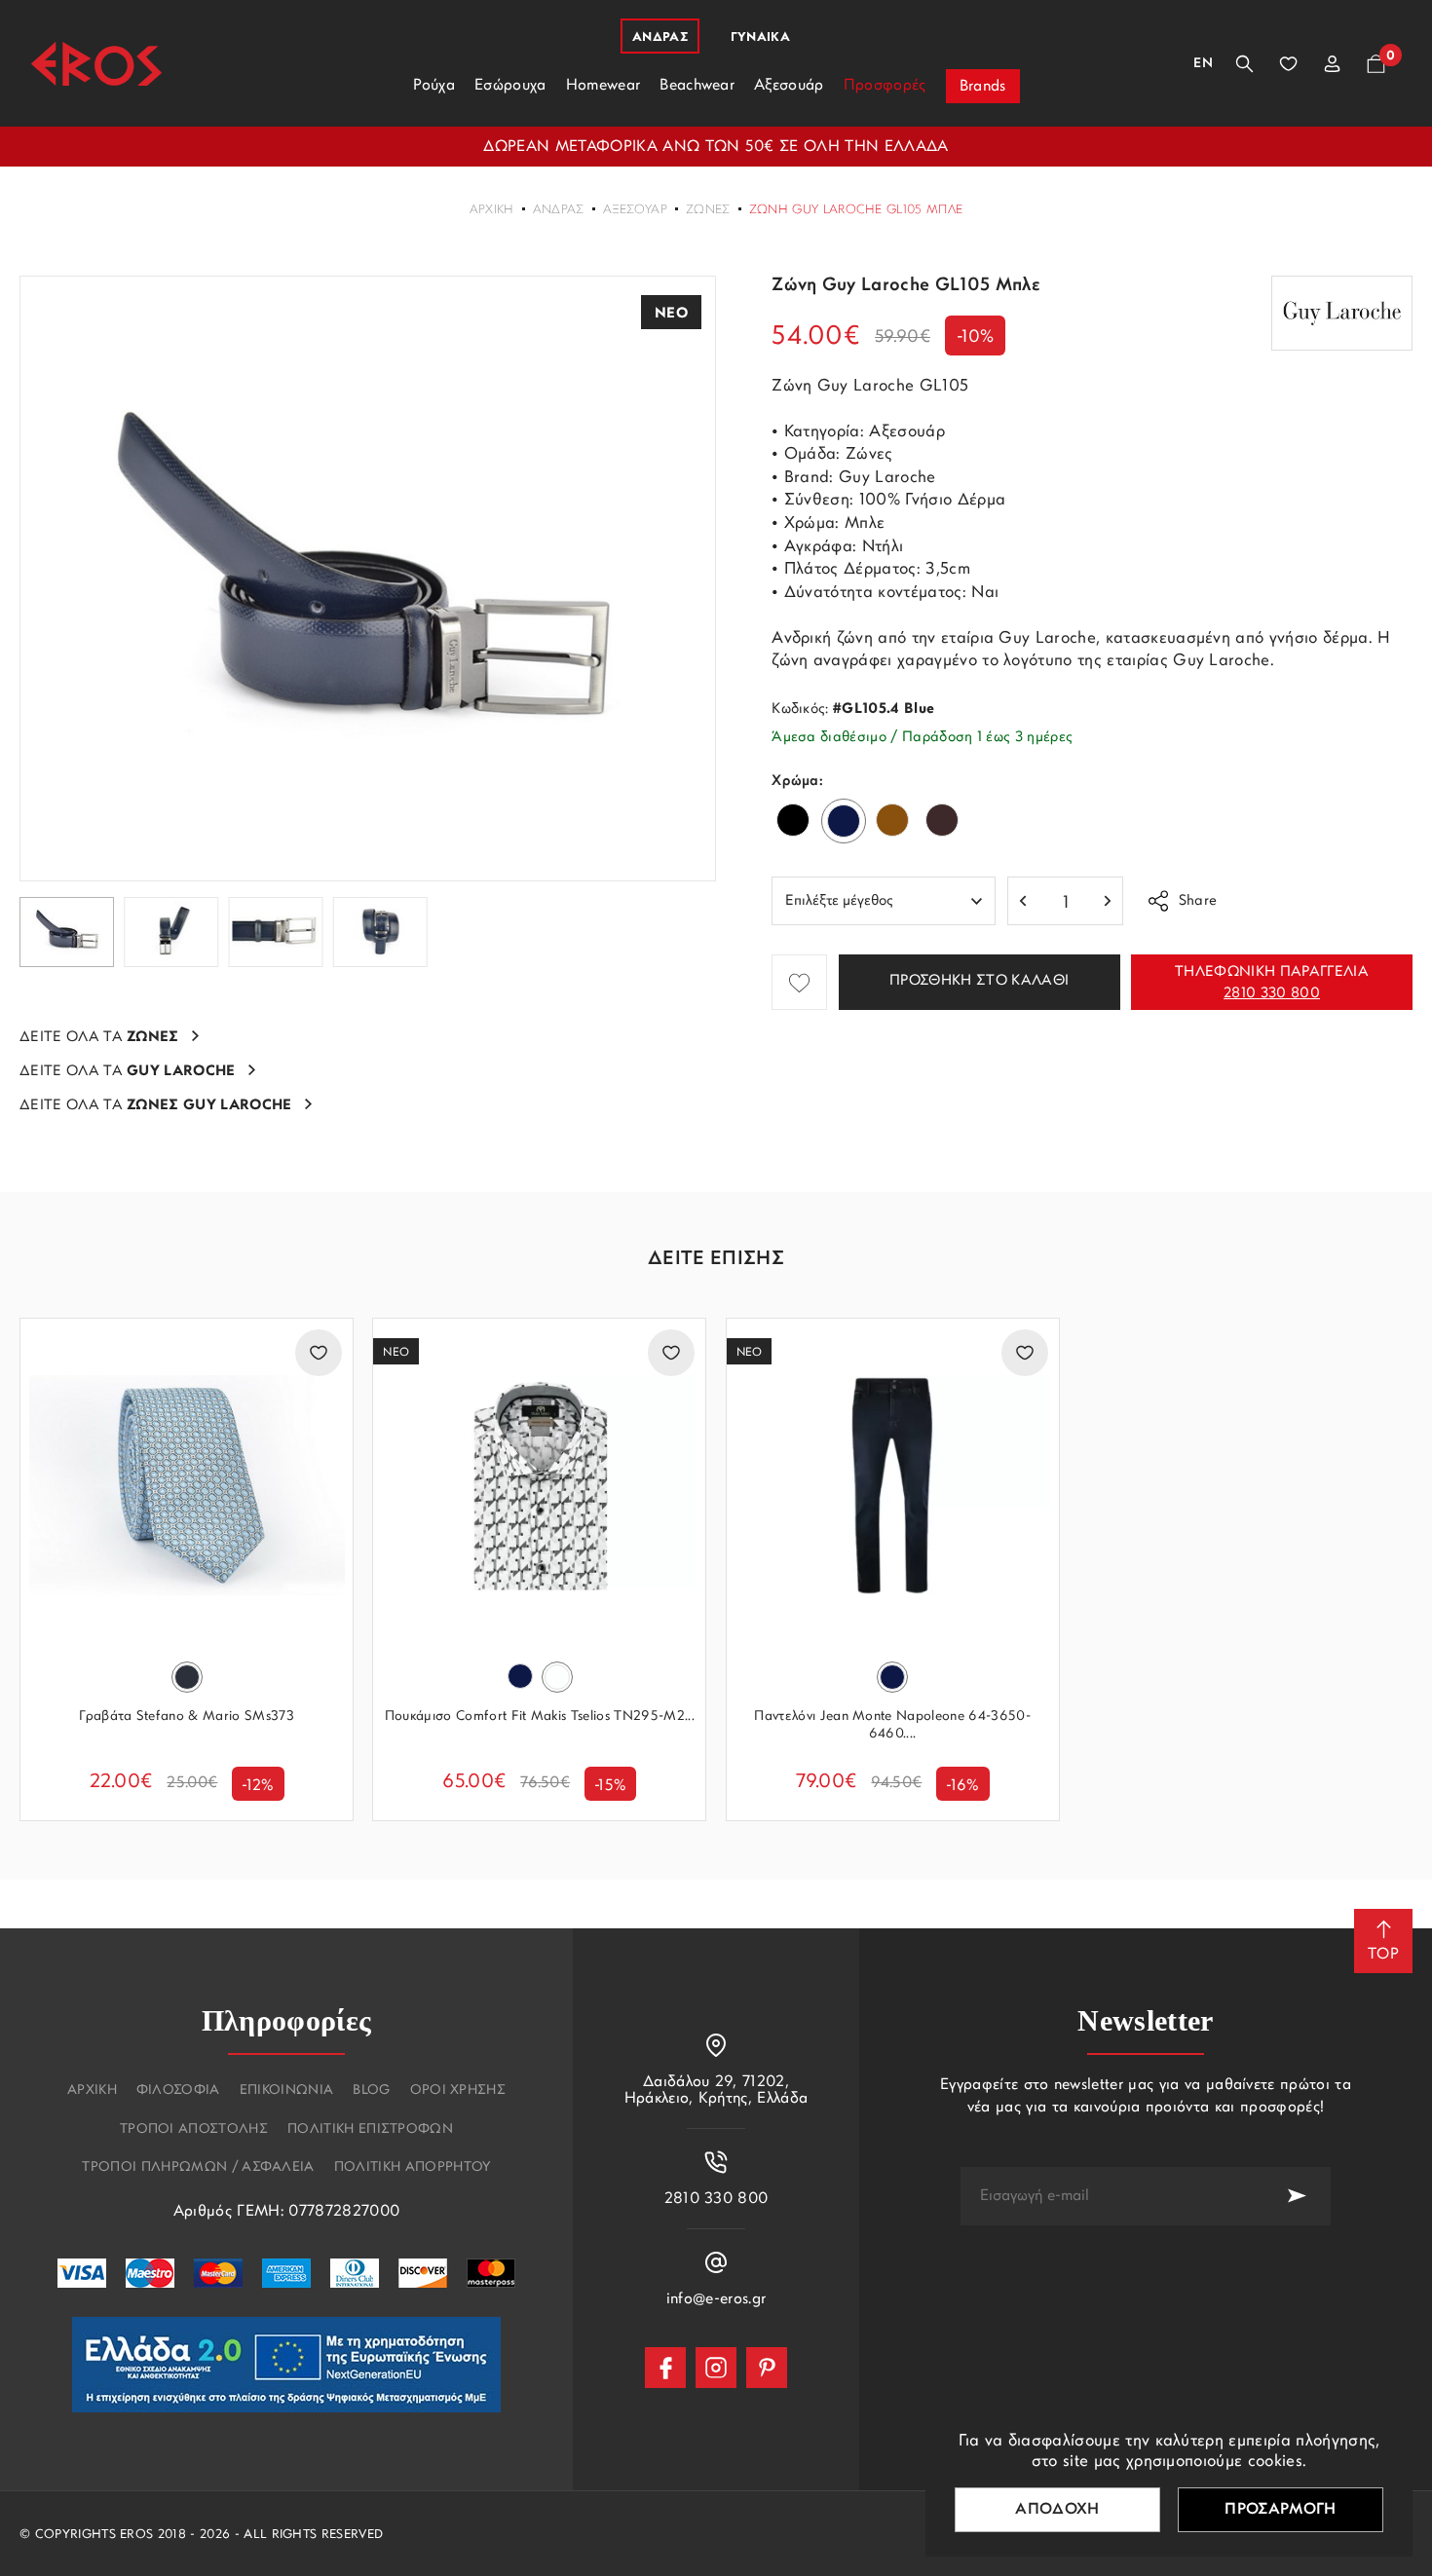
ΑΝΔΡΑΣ (559, 210)
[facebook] (665, 2368)
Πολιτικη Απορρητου (413, 2168)
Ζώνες (708, 210)
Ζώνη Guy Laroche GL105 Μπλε (856, 210)
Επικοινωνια (287, 2091)
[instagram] (716, 2368)
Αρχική (492, 210)
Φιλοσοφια (178, 2091)
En (1203, 64)
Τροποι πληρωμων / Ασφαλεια (198, 2168)
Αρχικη (92, 2091)
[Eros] (96, 64)
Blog (371, 2091)
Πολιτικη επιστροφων (370, 2130)
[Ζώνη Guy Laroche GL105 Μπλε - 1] (368, 579)
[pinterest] (767, 2368)
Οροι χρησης (458, 2091)
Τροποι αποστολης (194, 2130)
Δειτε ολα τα (99, 1038)
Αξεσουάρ (636, 210)
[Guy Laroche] (1342, 313)
